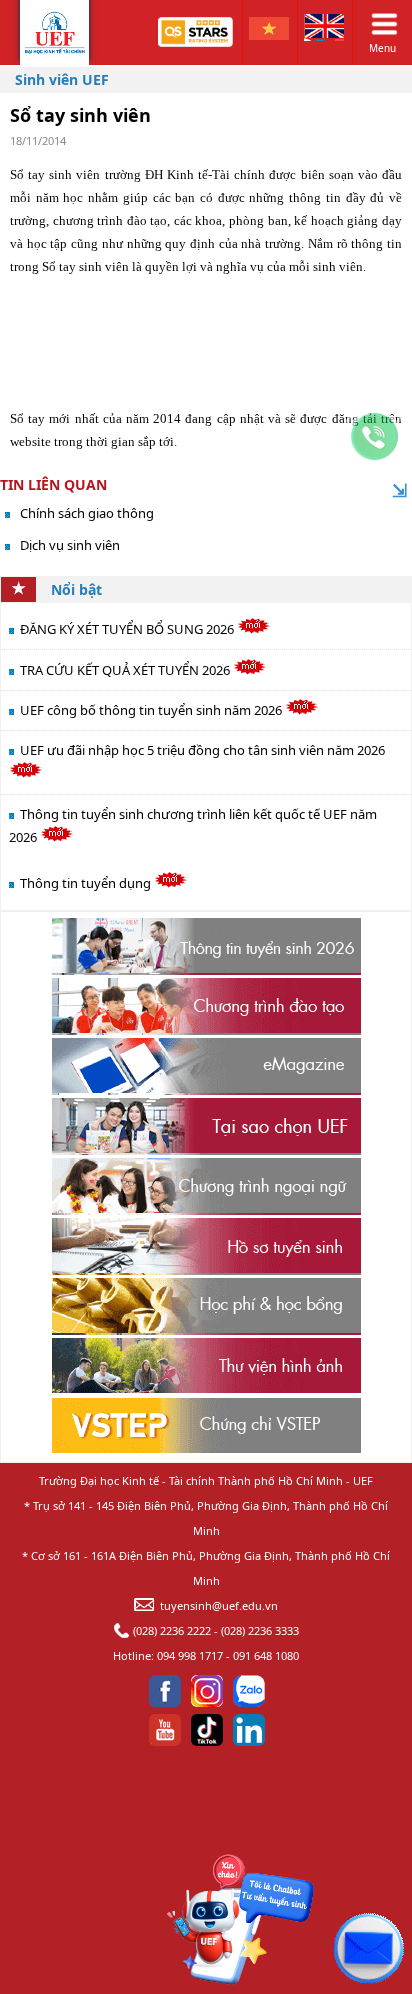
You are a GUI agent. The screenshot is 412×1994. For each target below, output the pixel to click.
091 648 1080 (266, 1655)
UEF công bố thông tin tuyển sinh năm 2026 (152, 710)
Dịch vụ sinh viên (70, 545)
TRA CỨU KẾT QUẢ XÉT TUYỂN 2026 (126, 670)
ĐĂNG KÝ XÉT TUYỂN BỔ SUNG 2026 (128, 629)
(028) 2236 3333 (260, 1630)
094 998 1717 (190, 1655)
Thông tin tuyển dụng (87, 883)
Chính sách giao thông (87, 513)
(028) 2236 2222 (172, 1630)
